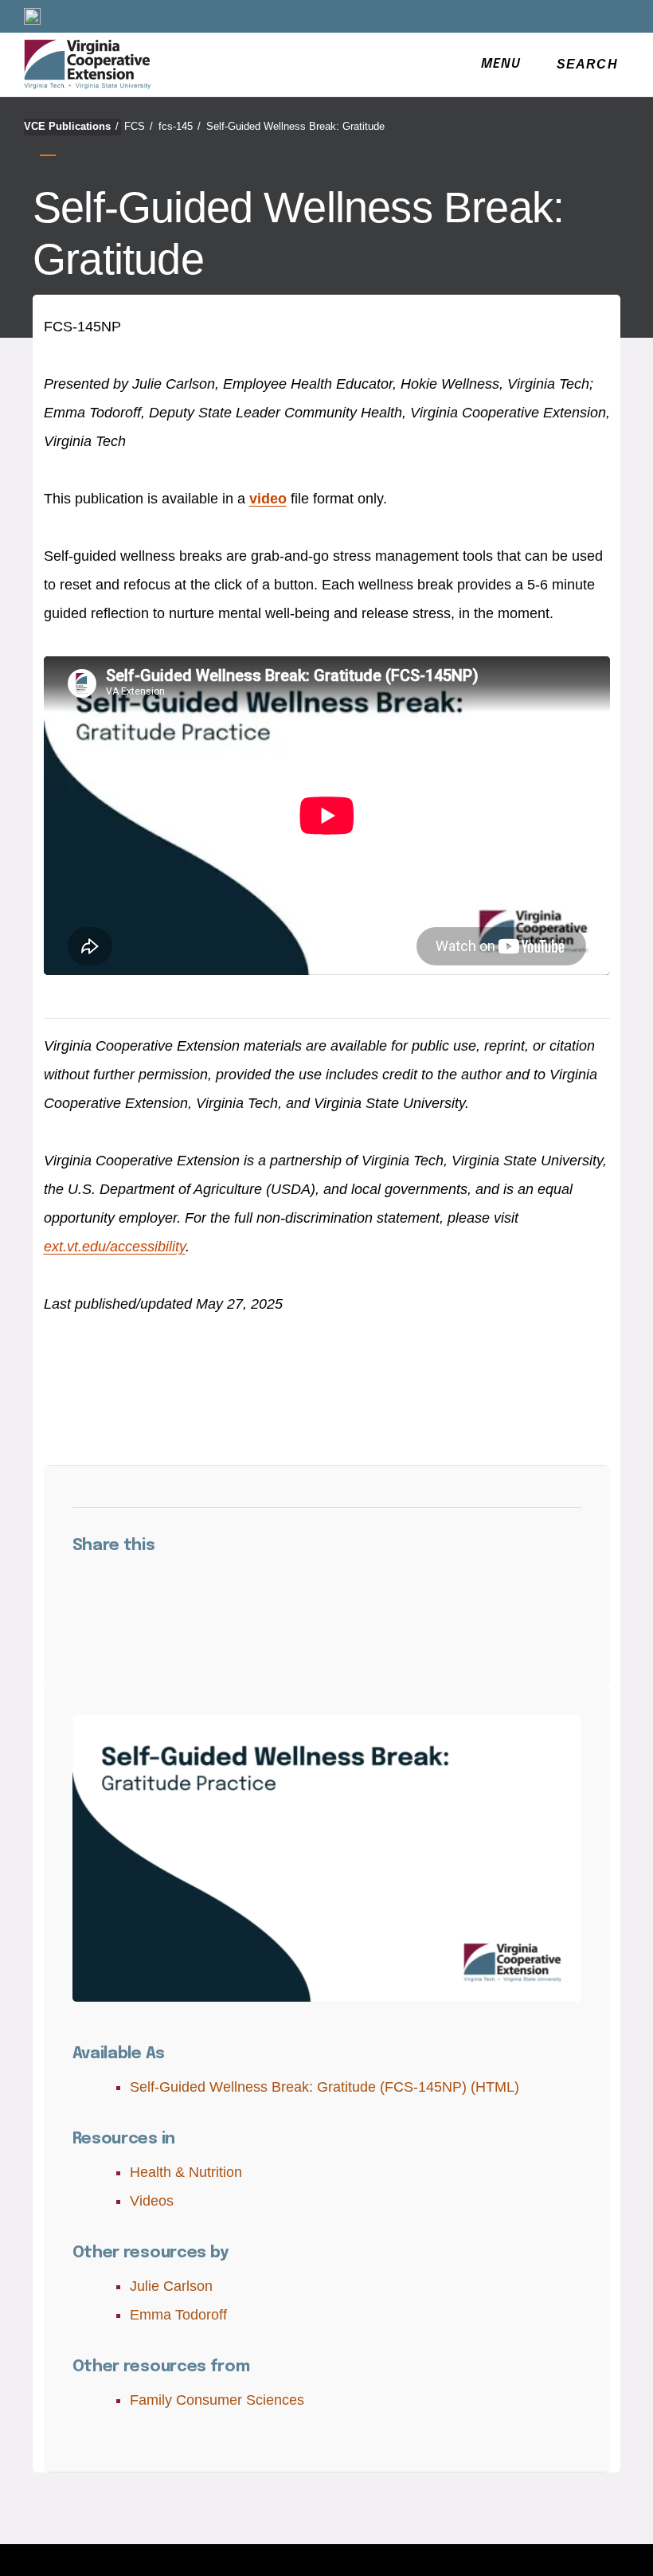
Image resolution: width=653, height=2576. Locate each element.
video (268, 499)
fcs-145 (180, 126)
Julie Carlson (171, 2286)
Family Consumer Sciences (217, 2400)
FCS (139, 126)
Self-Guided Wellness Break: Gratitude (295, 126)
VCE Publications (71, 126)
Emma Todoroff (178, 2315)
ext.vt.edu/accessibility (115, 1247)
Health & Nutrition (186, 2172)
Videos (152, 2201)
